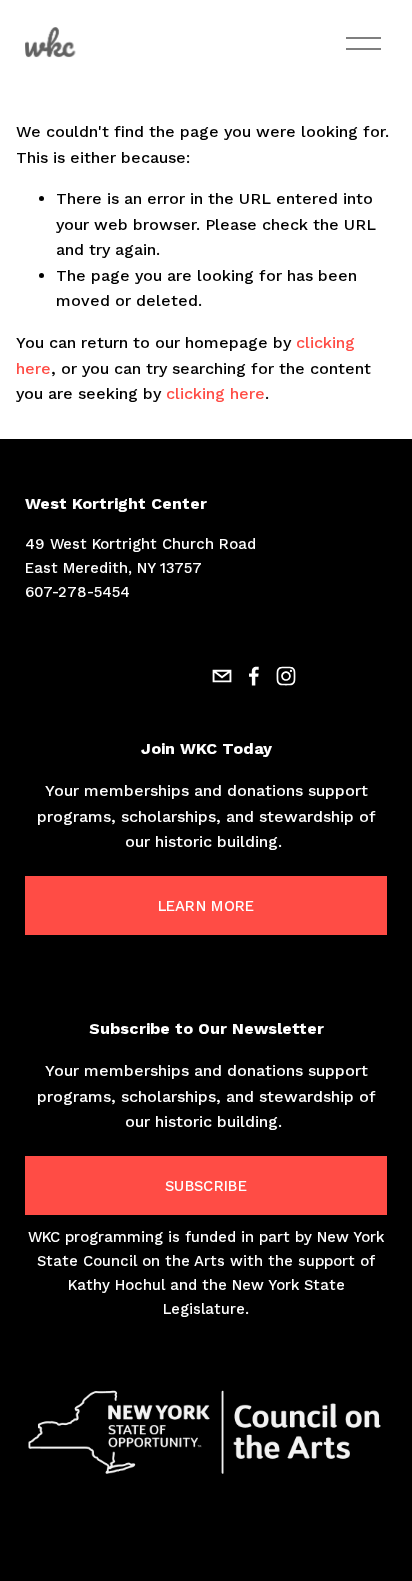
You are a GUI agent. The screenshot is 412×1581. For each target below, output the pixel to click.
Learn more (206, 906)
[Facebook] (254, 676)
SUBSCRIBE (206, 1186)
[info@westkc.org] (222, 676)
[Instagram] (286, 676)
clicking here (215, 393)
